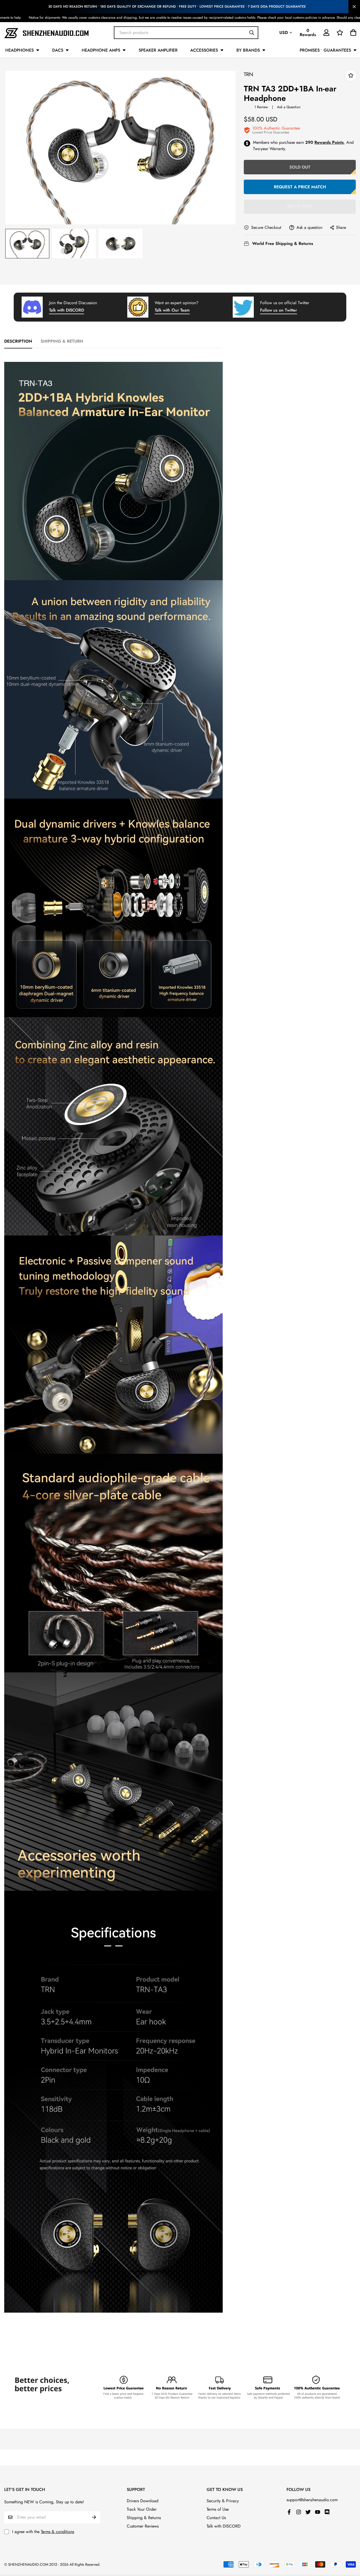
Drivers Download (143, 2501)
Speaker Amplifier (158, 50)
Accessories (204, 50)
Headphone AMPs (101, 50)
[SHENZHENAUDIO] (46, 33)
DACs (58, 50)
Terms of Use (218, 2509)
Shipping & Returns (144, 2518)
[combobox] (186, 32)
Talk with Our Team (172, 310)
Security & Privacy (223, 2501)
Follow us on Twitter (279, 310)
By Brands (248, 50)
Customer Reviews (143, 2526)
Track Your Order (142, 2509)
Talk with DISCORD (67, 310)
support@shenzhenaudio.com (312, 2500)
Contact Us (216, 2518)
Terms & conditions (57, 2532)
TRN (249, 74)
